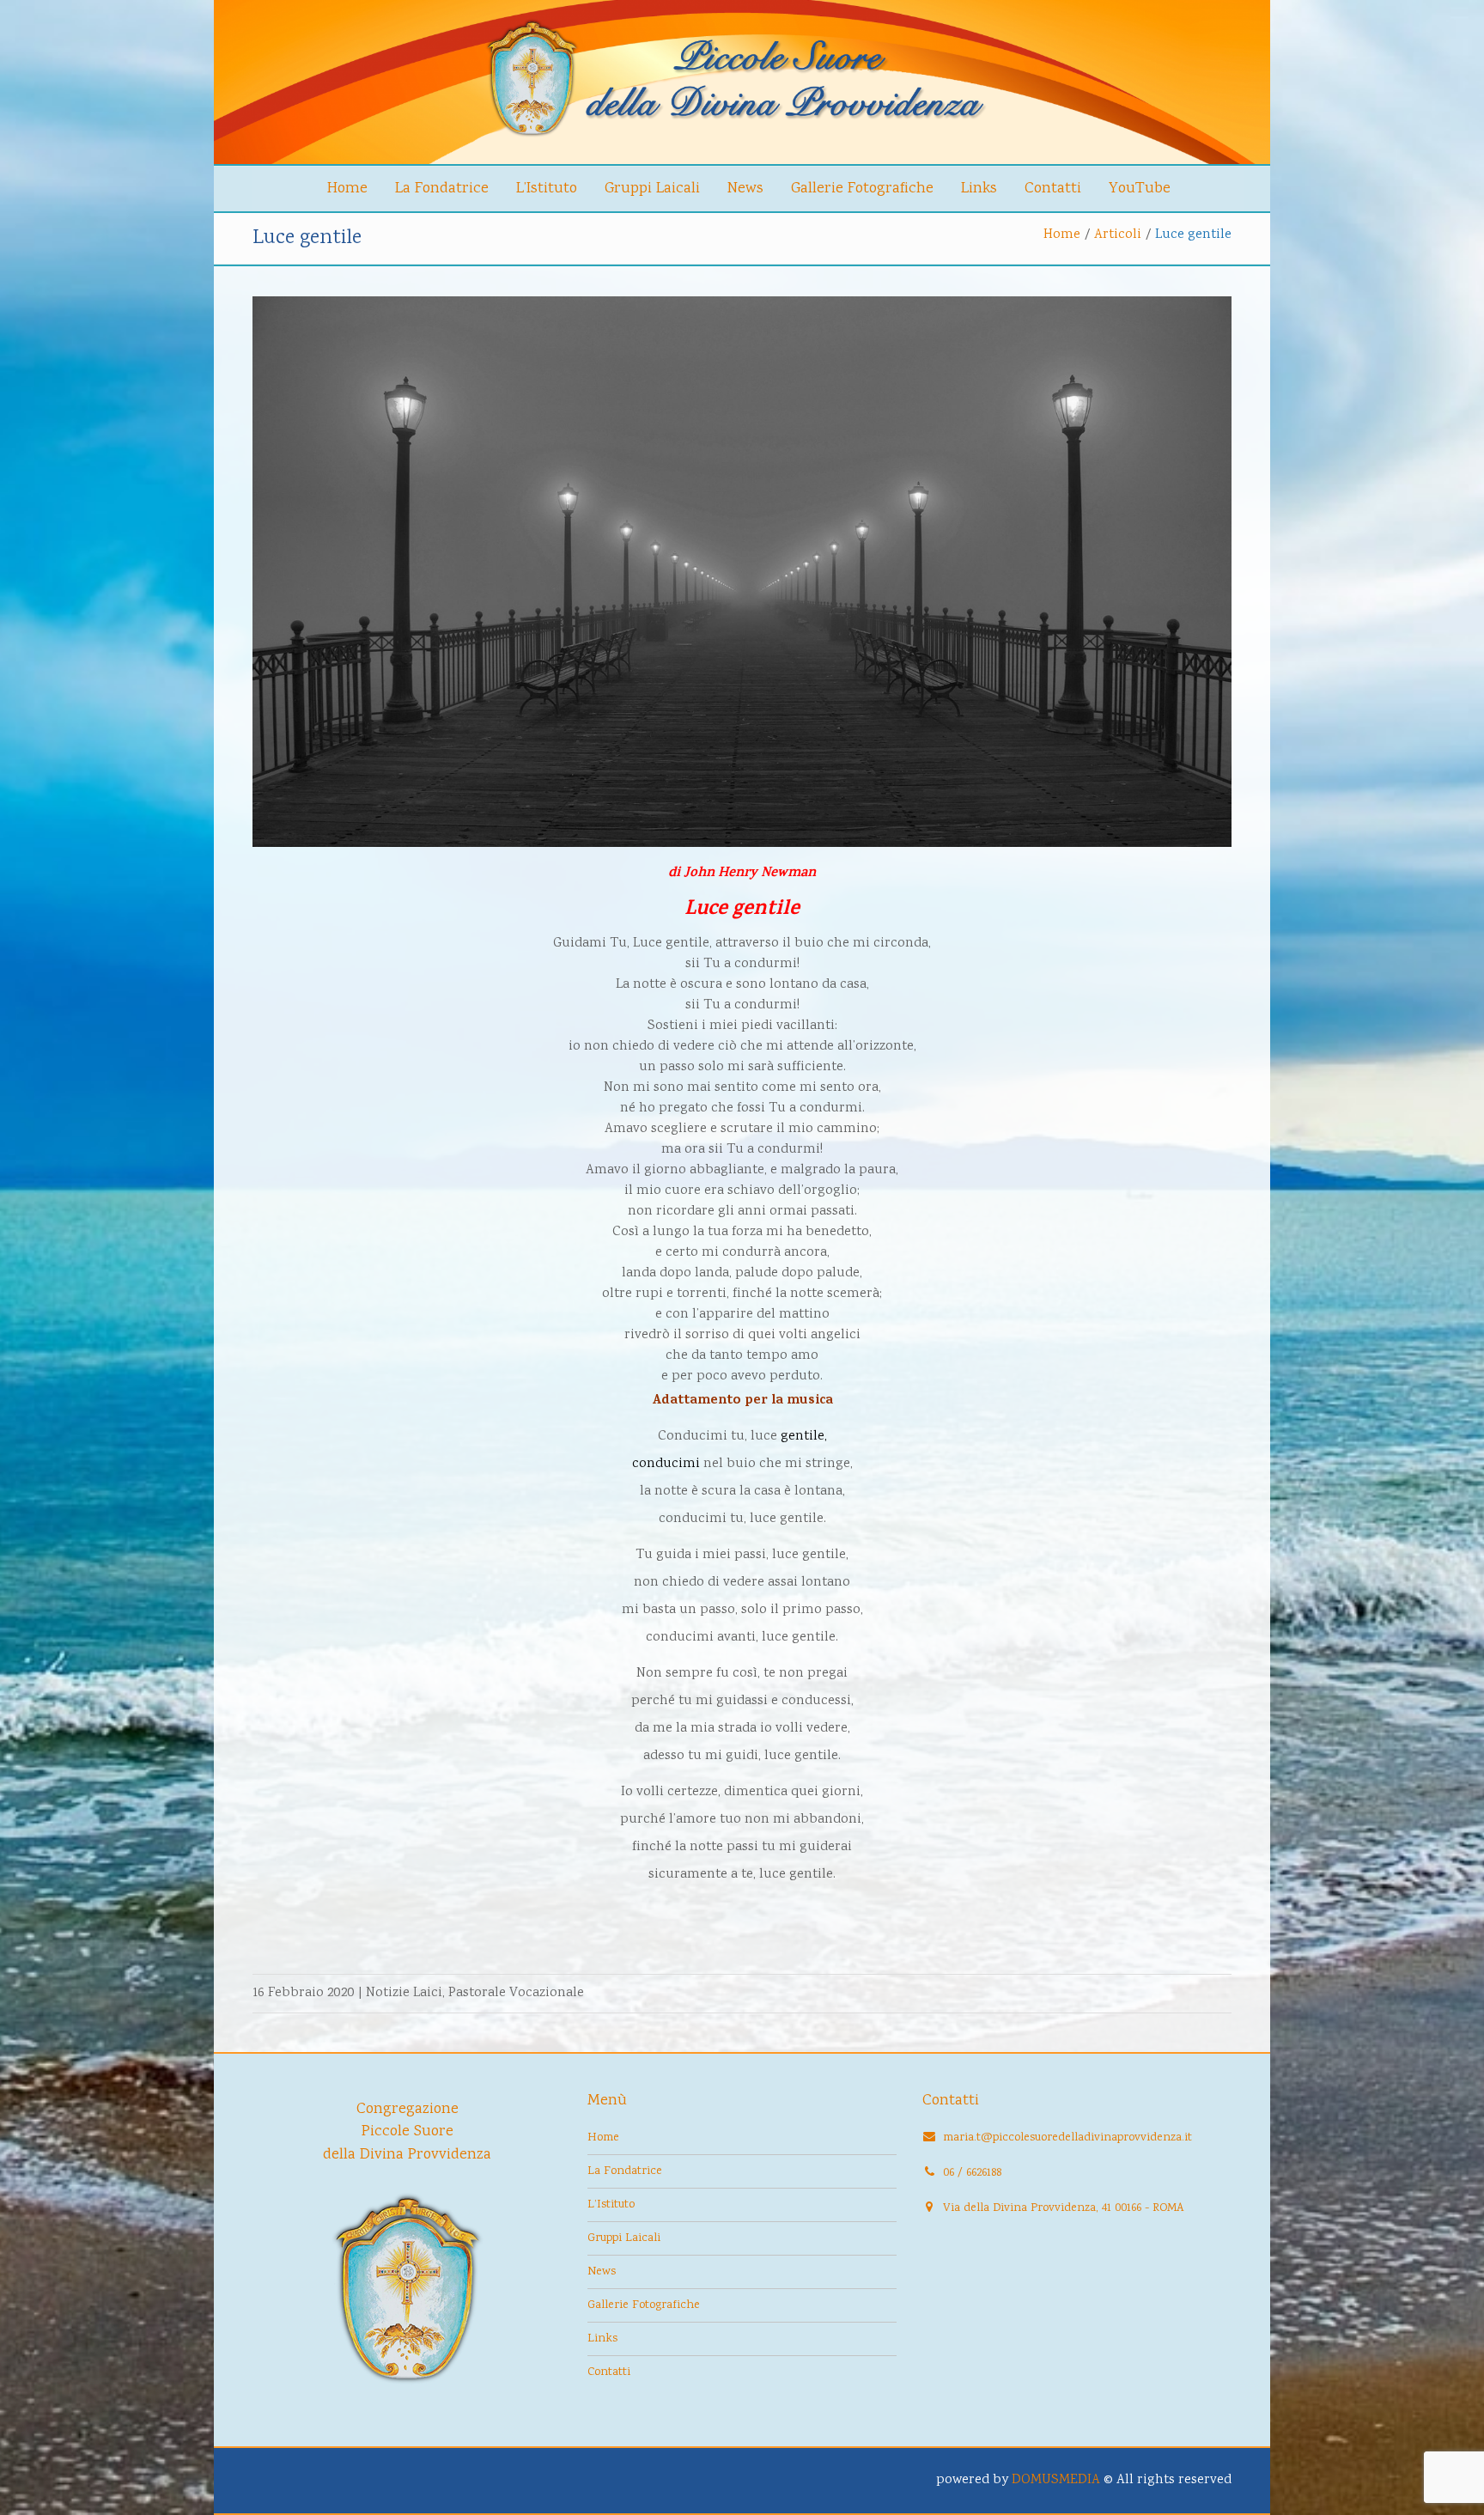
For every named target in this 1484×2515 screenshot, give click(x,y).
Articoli (1118, 235)
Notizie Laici (404, 1993)
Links (979, 189)
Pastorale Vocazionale (516, 1993)
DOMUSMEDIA (1056, 2480)
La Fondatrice (442, 189)
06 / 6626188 (972, 2173)
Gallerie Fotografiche (862, 189)
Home (347, 189)
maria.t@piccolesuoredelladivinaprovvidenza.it (1067, 2138)
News (745, 189)
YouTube (1140, 189)
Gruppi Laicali (652, 189)
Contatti (1053, 189)
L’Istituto (547, 189)
